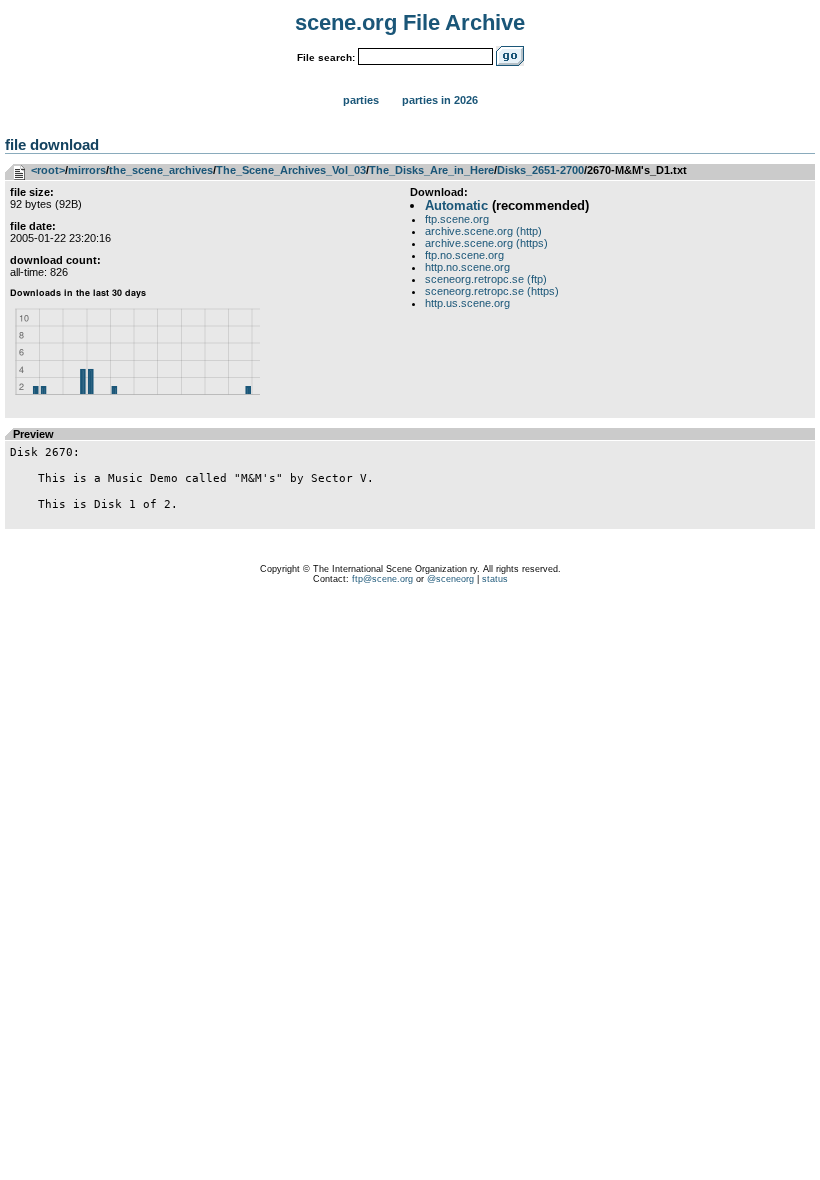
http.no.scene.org (467, 267)
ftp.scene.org (457, 219)
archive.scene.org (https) (486, 243)
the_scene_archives (161, 170)
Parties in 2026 (440, 100)
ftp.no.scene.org (464, 255)
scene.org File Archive (410, 22)
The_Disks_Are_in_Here (431, 170)
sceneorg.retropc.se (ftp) (486, 279)
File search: (326, 57)
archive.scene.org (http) (483, 231)
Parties (361, 100)
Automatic (456, 205)
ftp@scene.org (382, 579)
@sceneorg (450, 579)
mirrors (87, 170)
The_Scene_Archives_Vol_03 (291, 170)
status (495, 579)
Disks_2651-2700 (540, 170)
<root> (48, 170)
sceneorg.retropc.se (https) (492, 291)
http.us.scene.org (467, 303)
